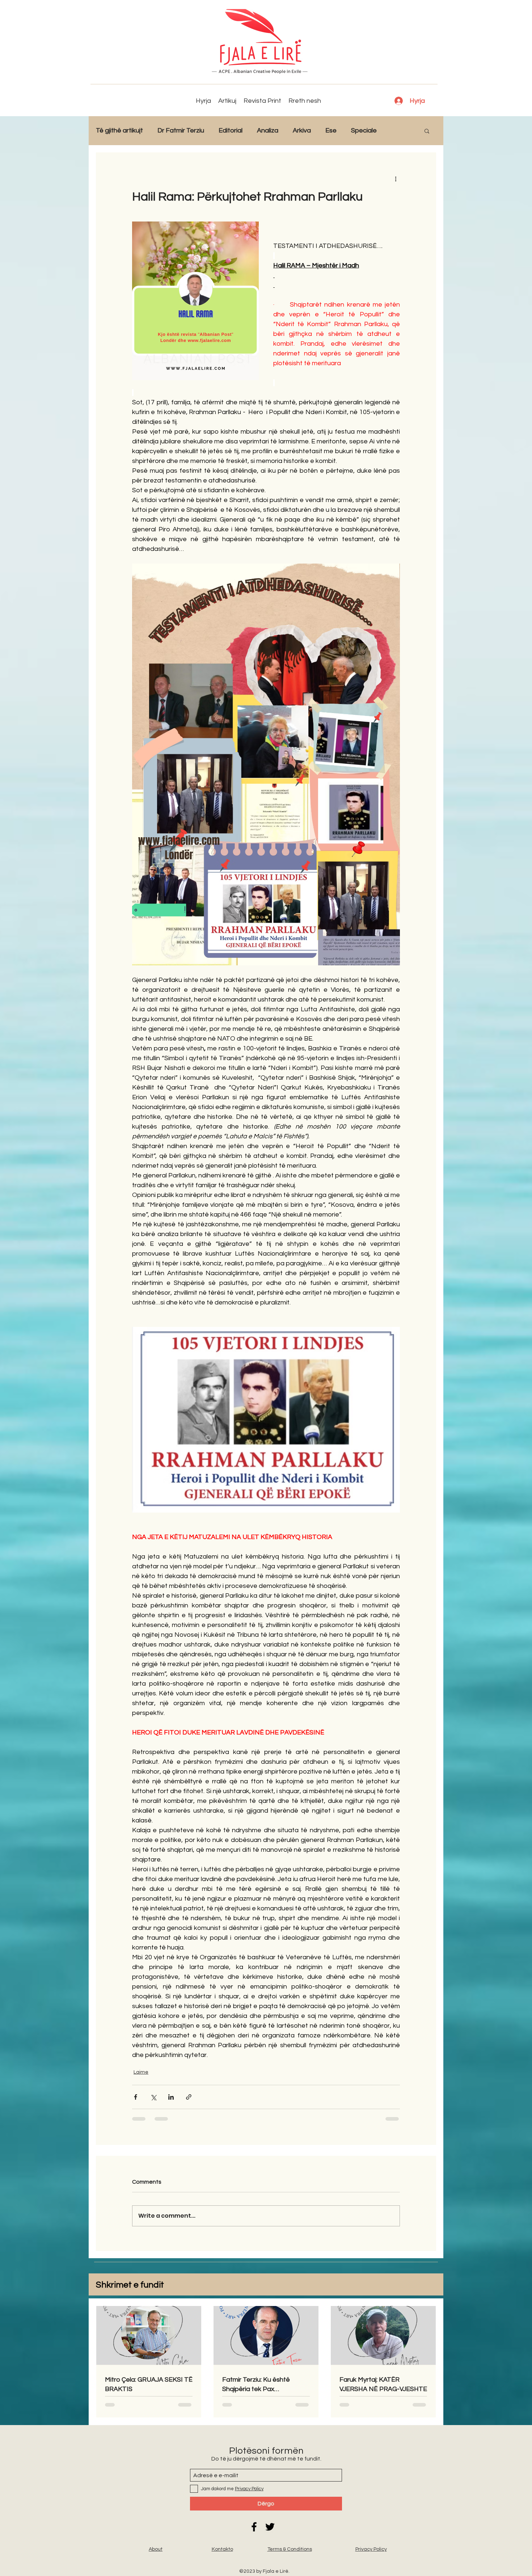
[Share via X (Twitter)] (153, 2097)
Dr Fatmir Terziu (181, 130)
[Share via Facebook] (136, 2097)
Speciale (364, 130)
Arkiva (302, 130)
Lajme (141, 2072)
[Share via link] (189, 2097)
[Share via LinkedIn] (171, 2097)
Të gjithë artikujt (119, 130)
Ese (331, 130)
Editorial (231, 130)
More (399, 130)
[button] (427, 131)
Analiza (268, 130)
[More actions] (396, 178)
